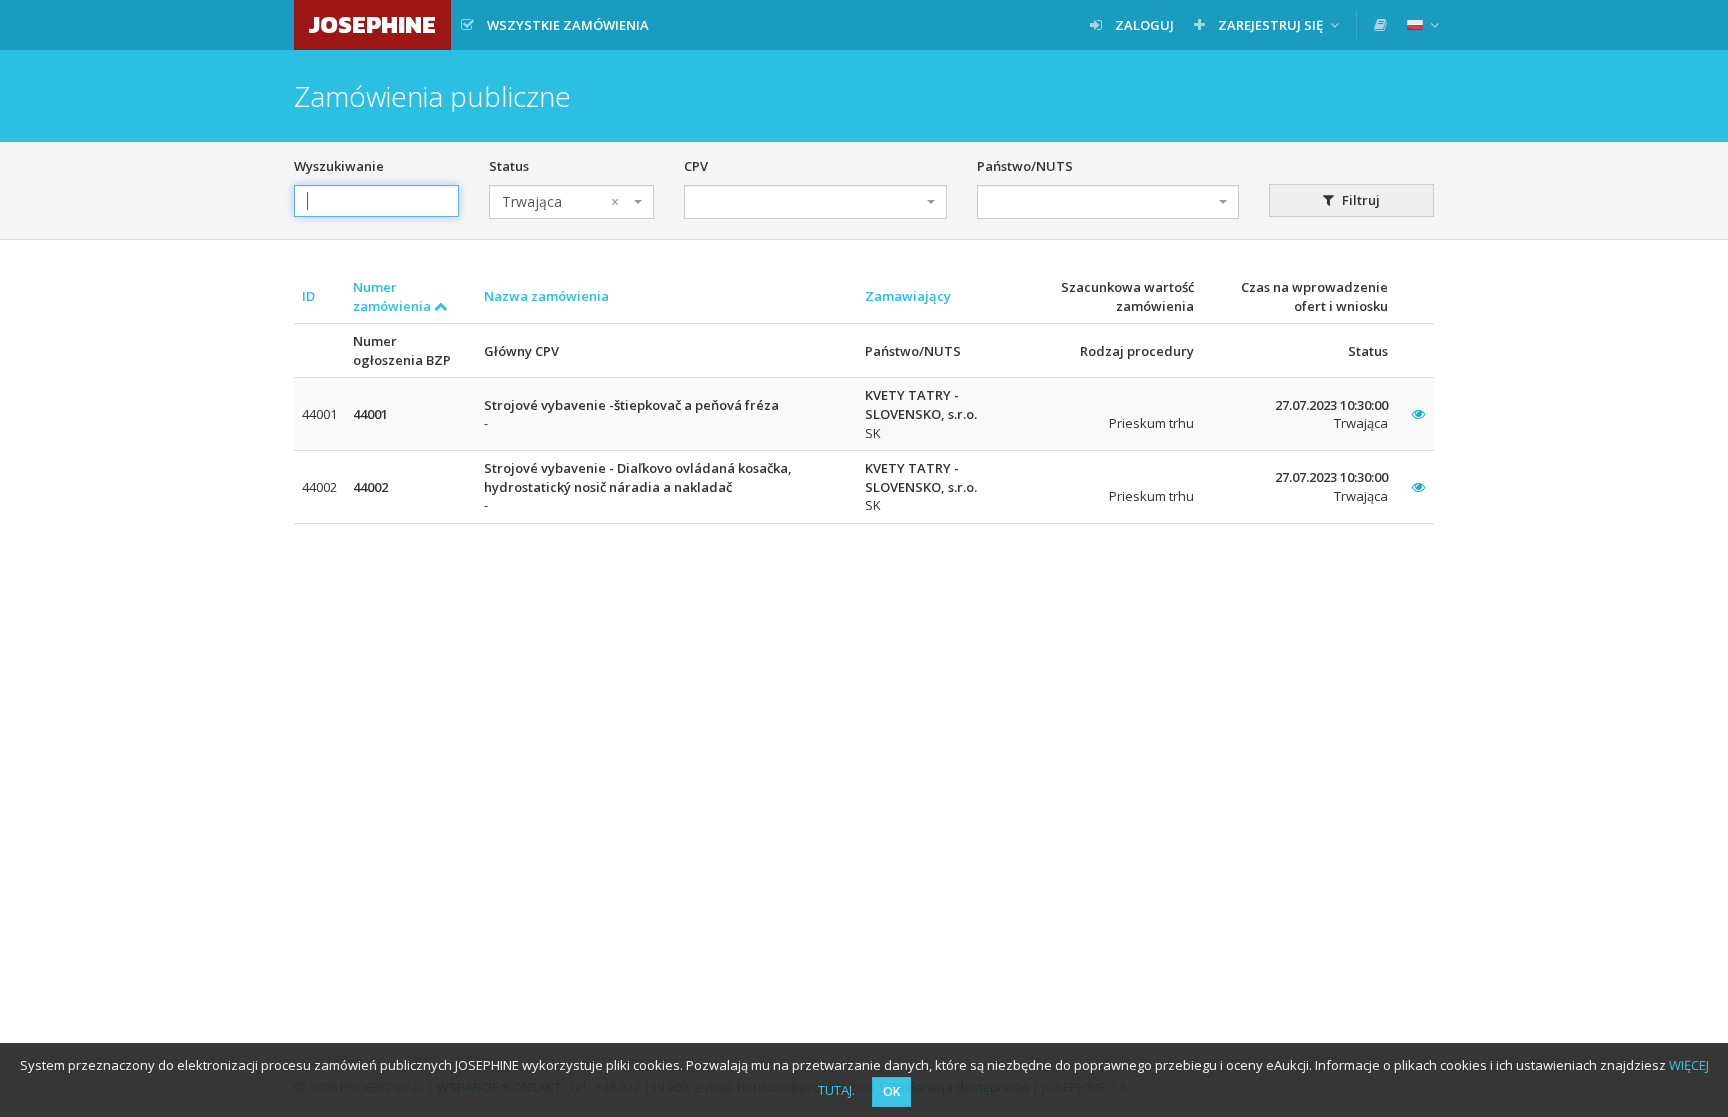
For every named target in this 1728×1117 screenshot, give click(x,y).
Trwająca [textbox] (560, 201)
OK (891, 1091)
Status (509, 166)
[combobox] (571, 202)
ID (308, 296)
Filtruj (1359, 200)
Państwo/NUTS (1025, 166)
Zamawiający (908, 296)
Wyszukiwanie (339, 166)
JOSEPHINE (372, 24)
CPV (696, 166)
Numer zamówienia (393, 296)
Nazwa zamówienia (546, 296)
